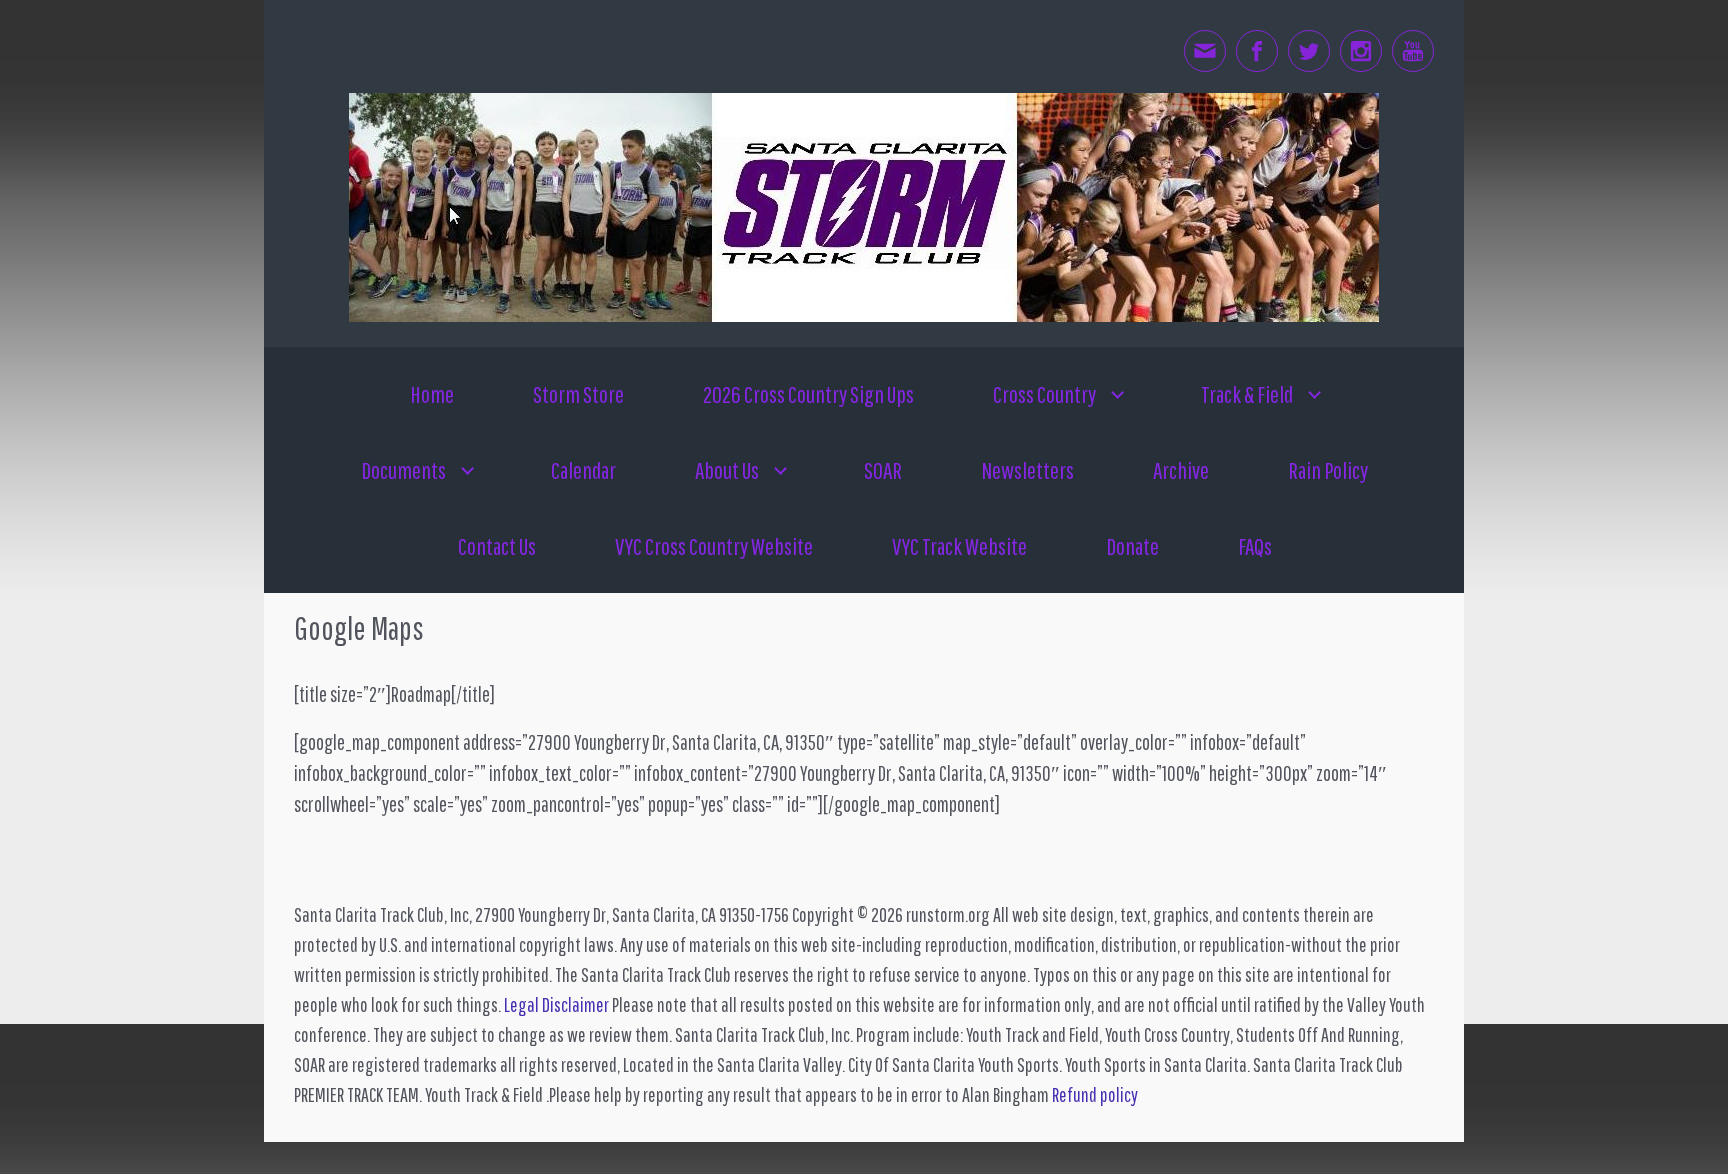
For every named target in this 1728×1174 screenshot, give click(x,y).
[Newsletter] (1205, 51)
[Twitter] (1309, 51)
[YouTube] (1413, 51)
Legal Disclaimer (556, 1004)
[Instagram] (1361, 51)
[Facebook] (1257, 51)
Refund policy (1095, 1094)
